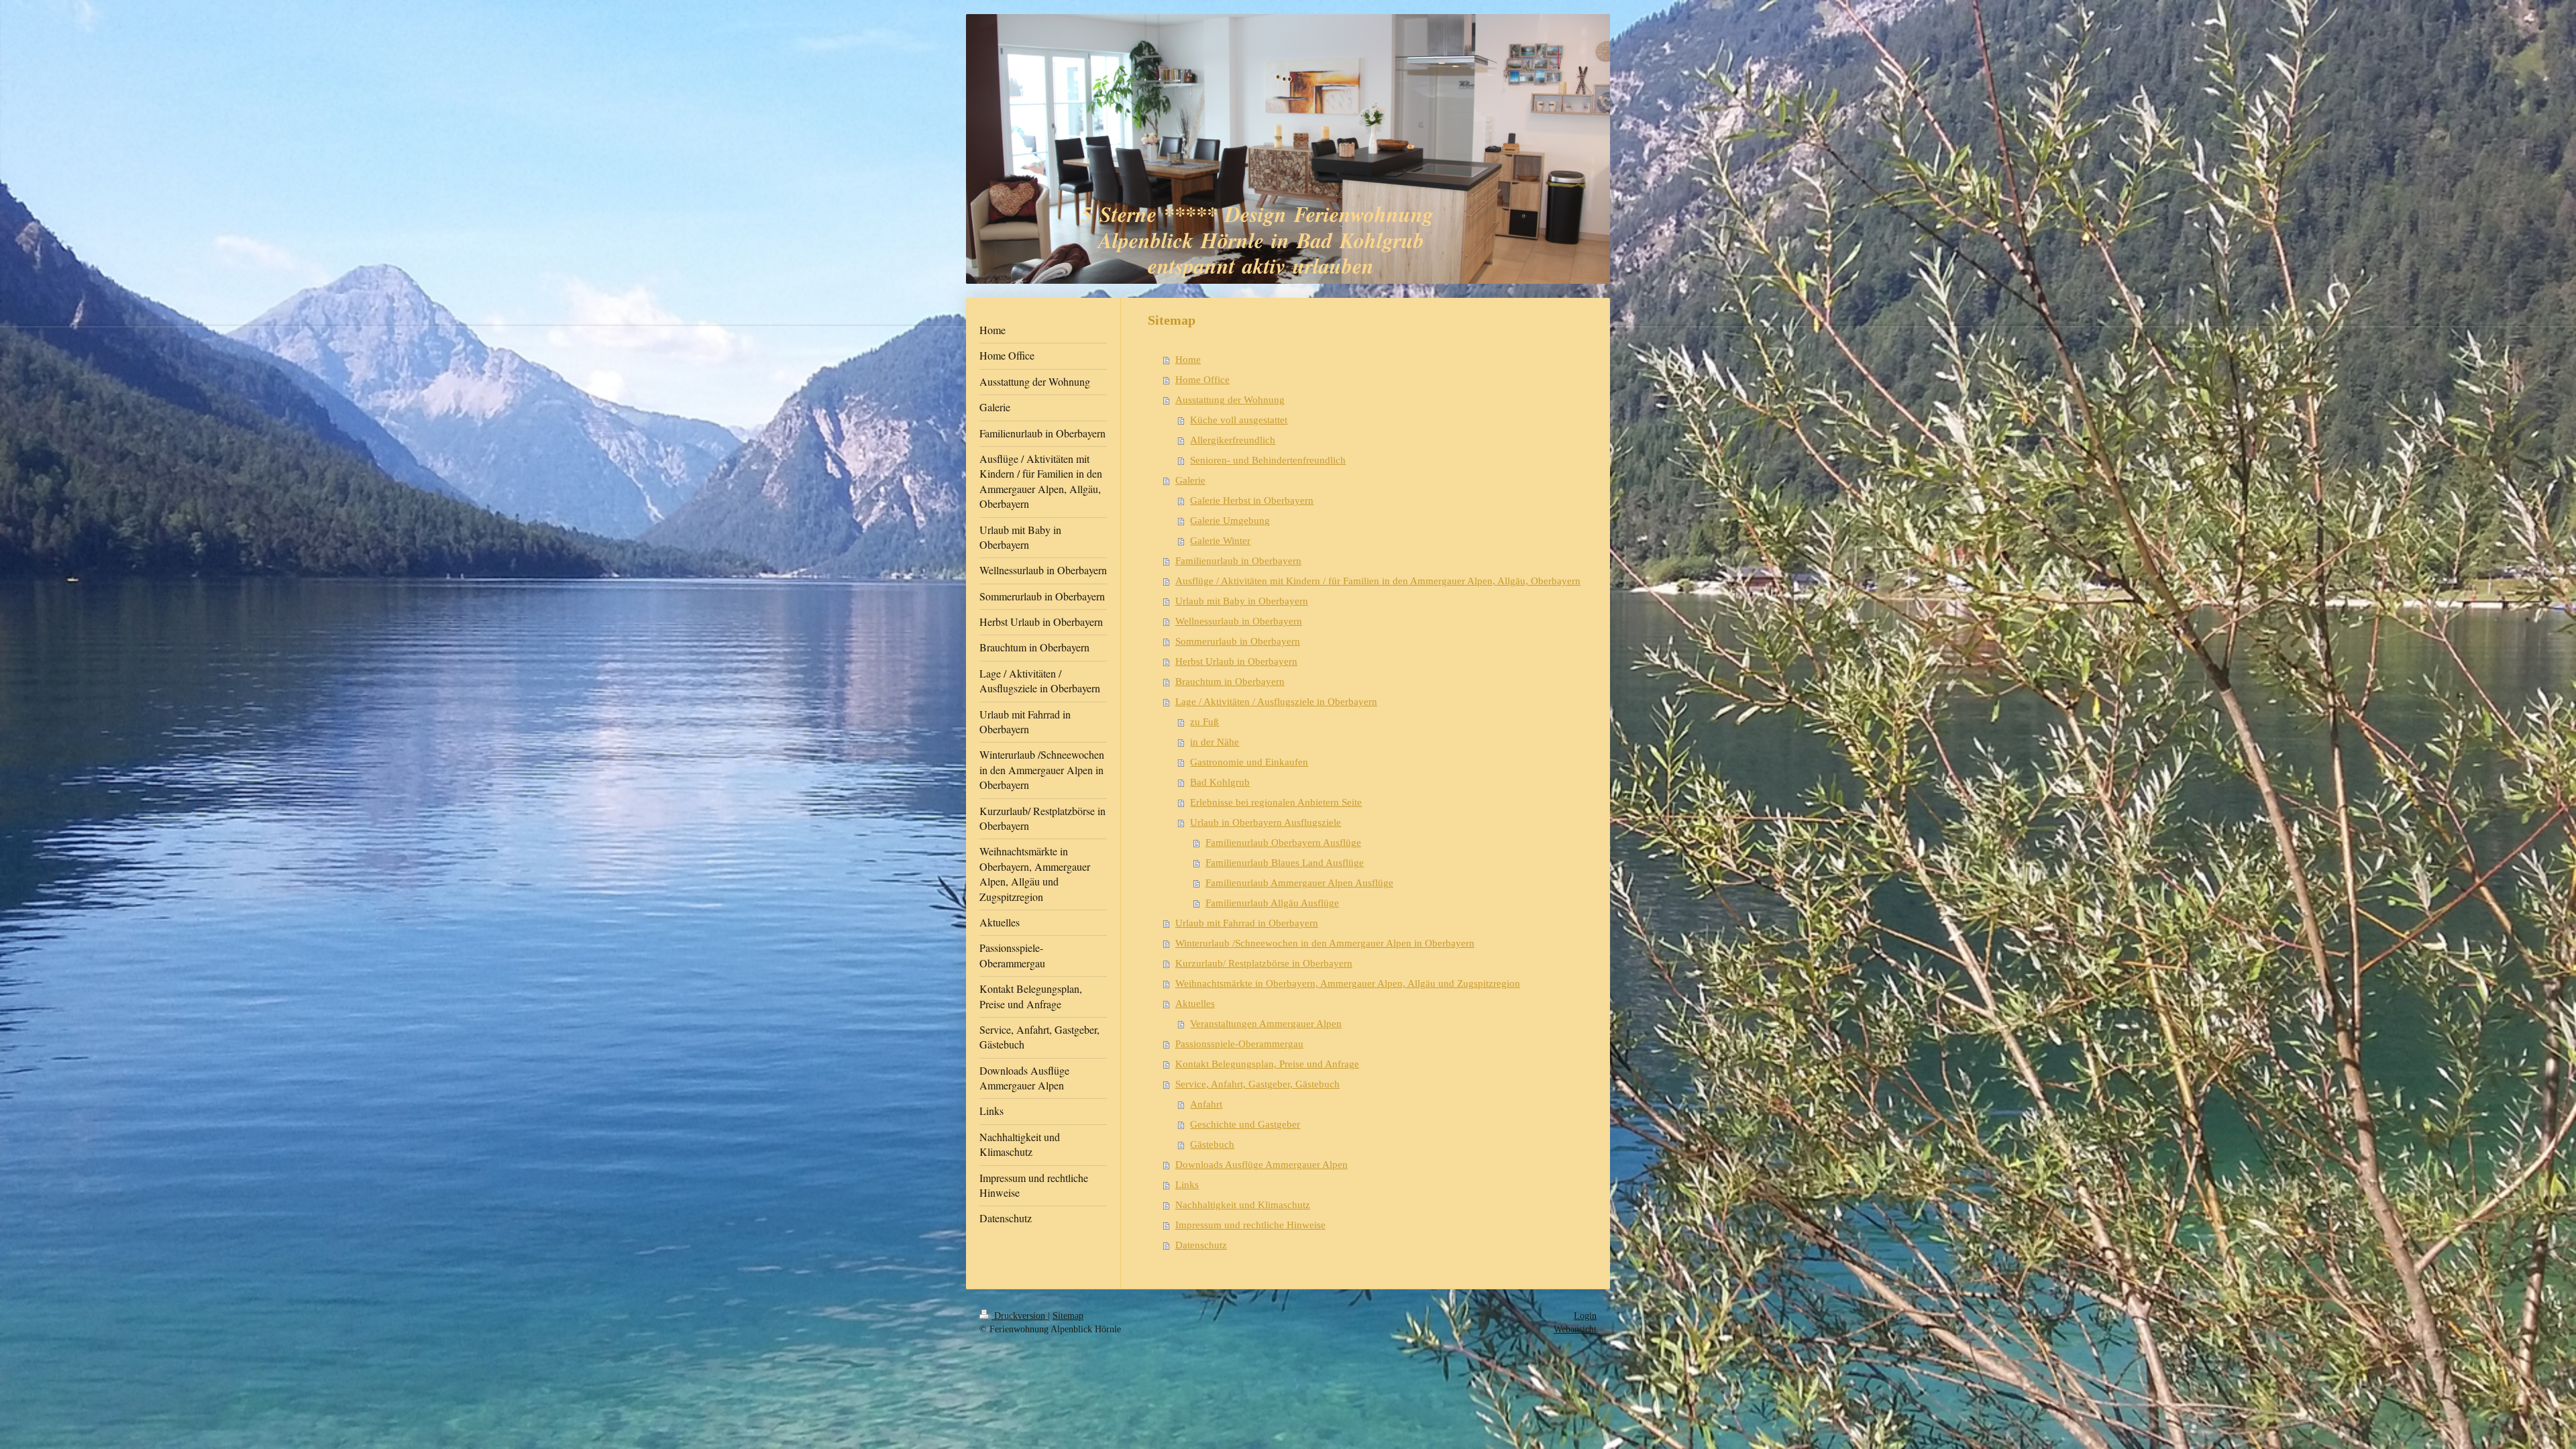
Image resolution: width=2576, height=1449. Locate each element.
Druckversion (1020, 1316)
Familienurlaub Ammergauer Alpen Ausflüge (1299, 883)
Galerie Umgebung (1230, 521)
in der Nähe (1215, 742)
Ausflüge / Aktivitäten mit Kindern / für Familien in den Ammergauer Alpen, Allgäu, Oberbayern (1378, 581)
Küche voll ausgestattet (1239, 420)
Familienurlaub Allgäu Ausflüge (1272, 903)
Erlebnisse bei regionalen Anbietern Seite (1276, 802)
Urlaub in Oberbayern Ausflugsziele (1266, 822)
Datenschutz (1201, 1245)
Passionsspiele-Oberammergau (1239, 1044)
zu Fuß (1204, 722)
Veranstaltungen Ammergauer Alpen (1266, 1024)
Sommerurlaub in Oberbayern (1238, 641)
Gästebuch (1212, 1144)
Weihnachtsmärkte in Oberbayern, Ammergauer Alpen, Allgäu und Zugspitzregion (1348, 983)
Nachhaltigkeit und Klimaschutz (1243, 1205)
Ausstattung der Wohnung (1230, 400)
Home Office (1202, 380)
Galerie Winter (1220, 541)
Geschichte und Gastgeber (1245, 1124)
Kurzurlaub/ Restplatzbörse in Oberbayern (1264, 963)
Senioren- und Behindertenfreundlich (1268, 460)
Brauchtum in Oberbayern (1230, 682)
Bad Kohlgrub (1220, 782)
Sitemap (1068, 1316)
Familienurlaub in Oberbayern (1238, 561)
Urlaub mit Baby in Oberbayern (1242, 601)
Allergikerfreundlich (1233, 440)
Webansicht (1575, 1329)
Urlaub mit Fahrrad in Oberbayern (1247, 923)
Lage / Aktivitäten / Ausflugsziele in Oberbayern (1276, 702)
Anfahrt (1206, 1104)
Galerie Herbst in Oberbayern (1252, 500)
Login (1585, 1316)
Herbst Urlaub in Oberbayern (1236, 661)
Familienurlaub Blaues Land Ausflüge (1285, 863)
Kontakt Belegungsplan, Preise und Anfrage (1267, 1064)
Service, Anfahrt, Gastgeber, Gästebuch (1257, 1084)
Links (1187, 1185)
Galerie (1190, 480)
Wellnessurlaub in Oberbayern (1239, 621)
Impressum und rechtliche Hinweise (1250, 1225)
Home (1188, 360)
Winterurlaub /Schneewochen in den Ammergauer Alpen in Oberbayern (1325, 943)
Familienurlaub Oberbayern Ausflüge (1283, 843)
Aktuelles (1195, 1004)
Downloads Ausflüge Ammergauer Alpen (1262, 1165)
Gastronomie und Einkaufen (1249, 762)
